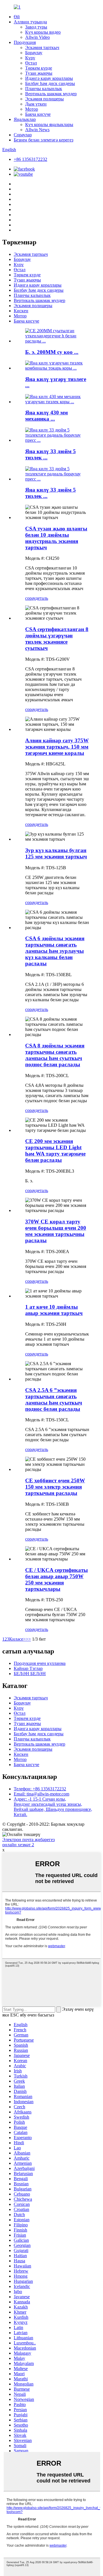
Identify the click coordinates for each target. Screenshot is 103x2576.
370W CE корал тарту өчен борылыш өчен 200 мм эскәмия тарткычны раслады (56, 1231)
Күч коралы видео (43, 32)
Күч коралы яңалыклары (49, 124)
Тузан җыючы (39, 73)
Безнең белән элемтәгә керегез (43, 140)
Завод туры (36, 27)
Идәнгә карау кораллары (49, 78)
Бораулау (34, 53)
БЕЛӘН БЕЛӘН (30, 1674)
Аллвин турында (30, 22)
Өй (17, 17)
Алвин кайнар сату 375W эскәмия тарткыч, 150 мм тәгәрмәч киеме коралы (57, 747)
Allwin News (37, 130)
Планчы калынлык (44, 89)
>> (28, 1639)
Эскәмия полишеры (44, 99)
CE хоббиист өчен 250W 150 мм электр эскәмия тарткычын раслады (55, 1487)
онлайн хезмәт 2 (18, 1845)
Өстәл (31, 63)
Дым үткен (36, 104)
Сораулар (23, 135)
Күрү (30, 58)
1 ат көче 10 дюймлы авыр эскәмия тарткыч (54, 1310)
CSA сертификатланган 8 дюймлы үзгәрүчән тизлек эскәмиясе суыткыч (57, 639)
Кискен (21, 311)
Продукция (25, 42)
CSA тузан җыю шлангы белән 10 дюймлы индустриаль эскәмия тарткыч (56, 538)
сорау (30, 598)
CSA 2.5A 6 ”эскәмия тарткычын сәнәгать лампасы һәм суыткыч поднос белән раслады (54, 1400)
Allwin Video (37, 37)
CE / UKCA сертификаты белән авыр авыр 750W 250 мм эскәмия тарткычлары (57, 1579)
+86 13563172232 (30, 159)
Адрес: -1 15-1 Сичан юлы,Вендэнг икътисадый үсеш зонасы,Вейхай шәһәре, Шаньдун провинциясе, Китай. (53, 1807)
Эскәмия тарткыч (42, 47)
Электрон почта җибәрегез (28, 1840)
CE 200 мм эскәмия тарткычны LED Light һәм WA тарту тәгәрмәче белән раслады (55, 1151)
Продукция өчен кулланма (40, 1663)
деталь (42, 598)
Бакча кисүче (38, 114)
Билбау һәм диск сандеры (50, 83)
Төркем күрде (39, 68)
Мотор (32, 109)
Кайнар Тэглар (28, 1668)
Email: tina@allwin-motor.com (41, 1794)
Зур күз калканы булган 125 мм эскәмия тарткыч (56, 853)
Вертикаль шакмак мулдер (51, 94)
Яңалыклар (25, 119)
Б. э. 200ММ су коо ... (52, 352)
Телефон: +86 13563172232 (40, 1789)
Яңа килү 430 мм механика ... (46, 416)
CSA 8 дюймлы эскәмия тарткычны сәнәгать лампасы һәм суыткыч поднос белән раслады (55, 1055)
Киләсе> (17, 1639)
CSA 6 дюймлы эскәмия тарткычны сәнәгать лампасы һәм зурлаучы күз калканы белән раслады (55, 951)
